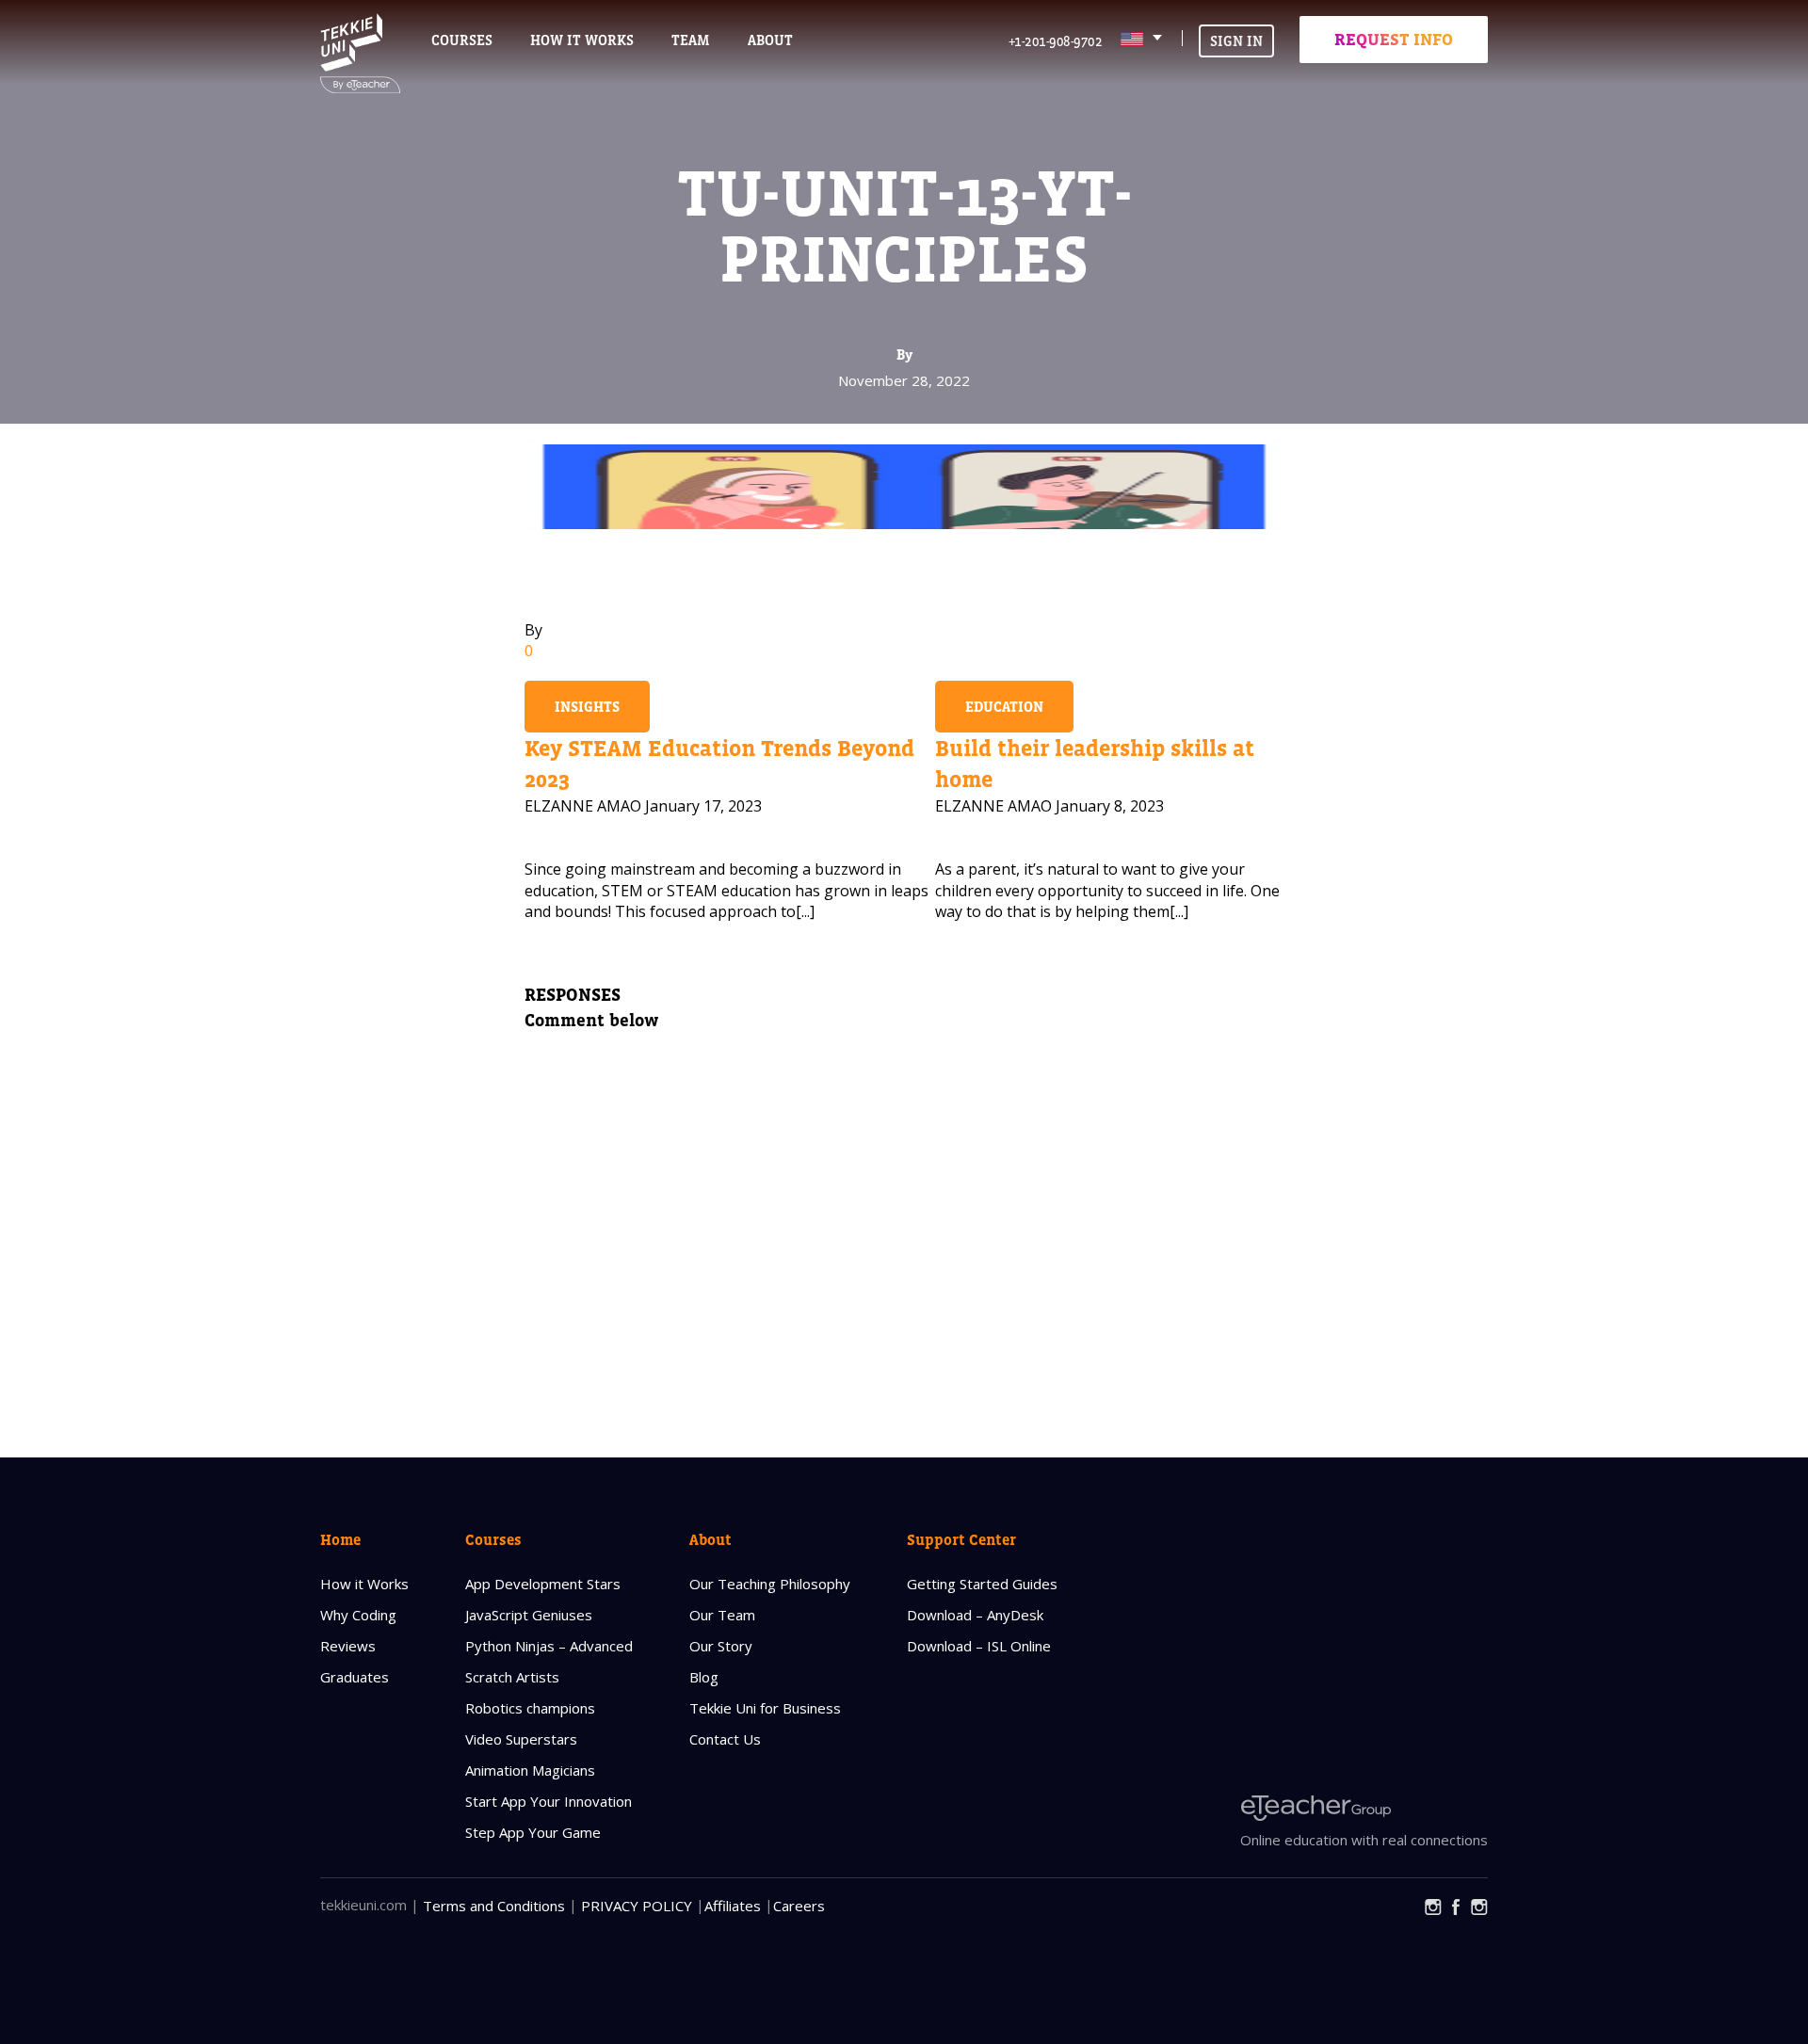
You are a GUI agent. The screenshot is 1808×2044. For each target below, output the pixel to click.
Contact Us (725, 1739)
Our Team (722, 1615)
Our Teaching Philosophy (770, 1584)
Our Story (721, 1646)
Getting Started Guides (982, 1584)
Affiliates (733, 1906)
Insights (587, 707)
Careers (799, 1906)
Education (1004, 707)
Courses (462, 40)
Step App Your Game (533, 1832)
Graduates (355, 1677)
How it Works (364, 1584)
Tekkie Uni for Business (765, 1708)
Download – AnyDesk (975, 1615)
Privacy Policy (637, 1906)
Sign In (1236, 41)
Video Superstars (521, 1739)
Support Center (961, 1539)
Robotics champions (530, 1708)
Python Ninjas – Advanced (549, 1646)
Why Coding (358, 1615)
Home (340, 1539)
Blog (704, 1677)
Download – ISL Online (979, 1646)
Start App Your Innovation (549, 1801)
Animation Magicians (530, 1770)
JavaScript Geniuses (529, 1615)
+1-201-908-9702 (1056, 41)
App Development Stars (543, 1584)
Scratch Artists (512, 1677)
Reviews (348, 1646)
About (710, 1539)
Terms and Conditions (494, 1906)
